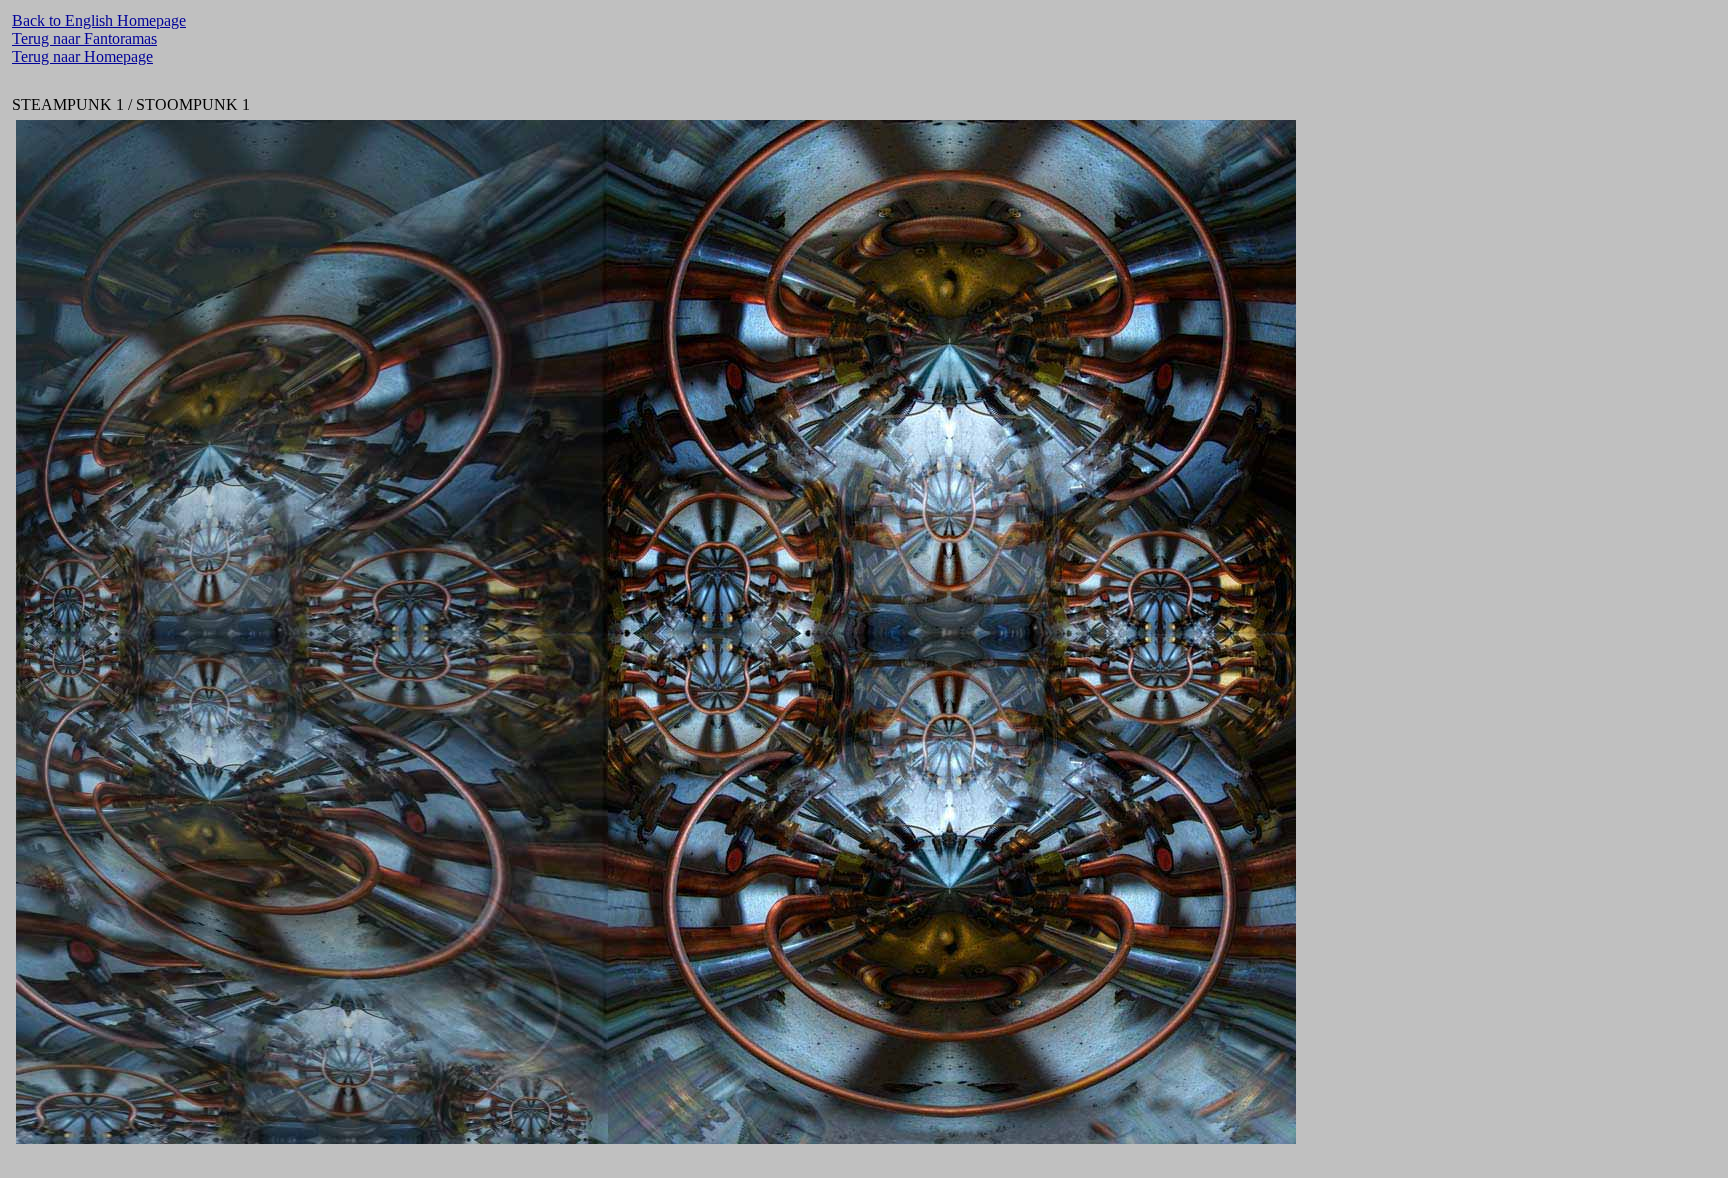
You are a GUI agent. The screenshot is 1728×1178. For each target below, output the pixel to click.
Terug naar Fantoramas (84, 38)
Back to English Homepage (99, 20)
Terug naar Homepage (82, 56)
